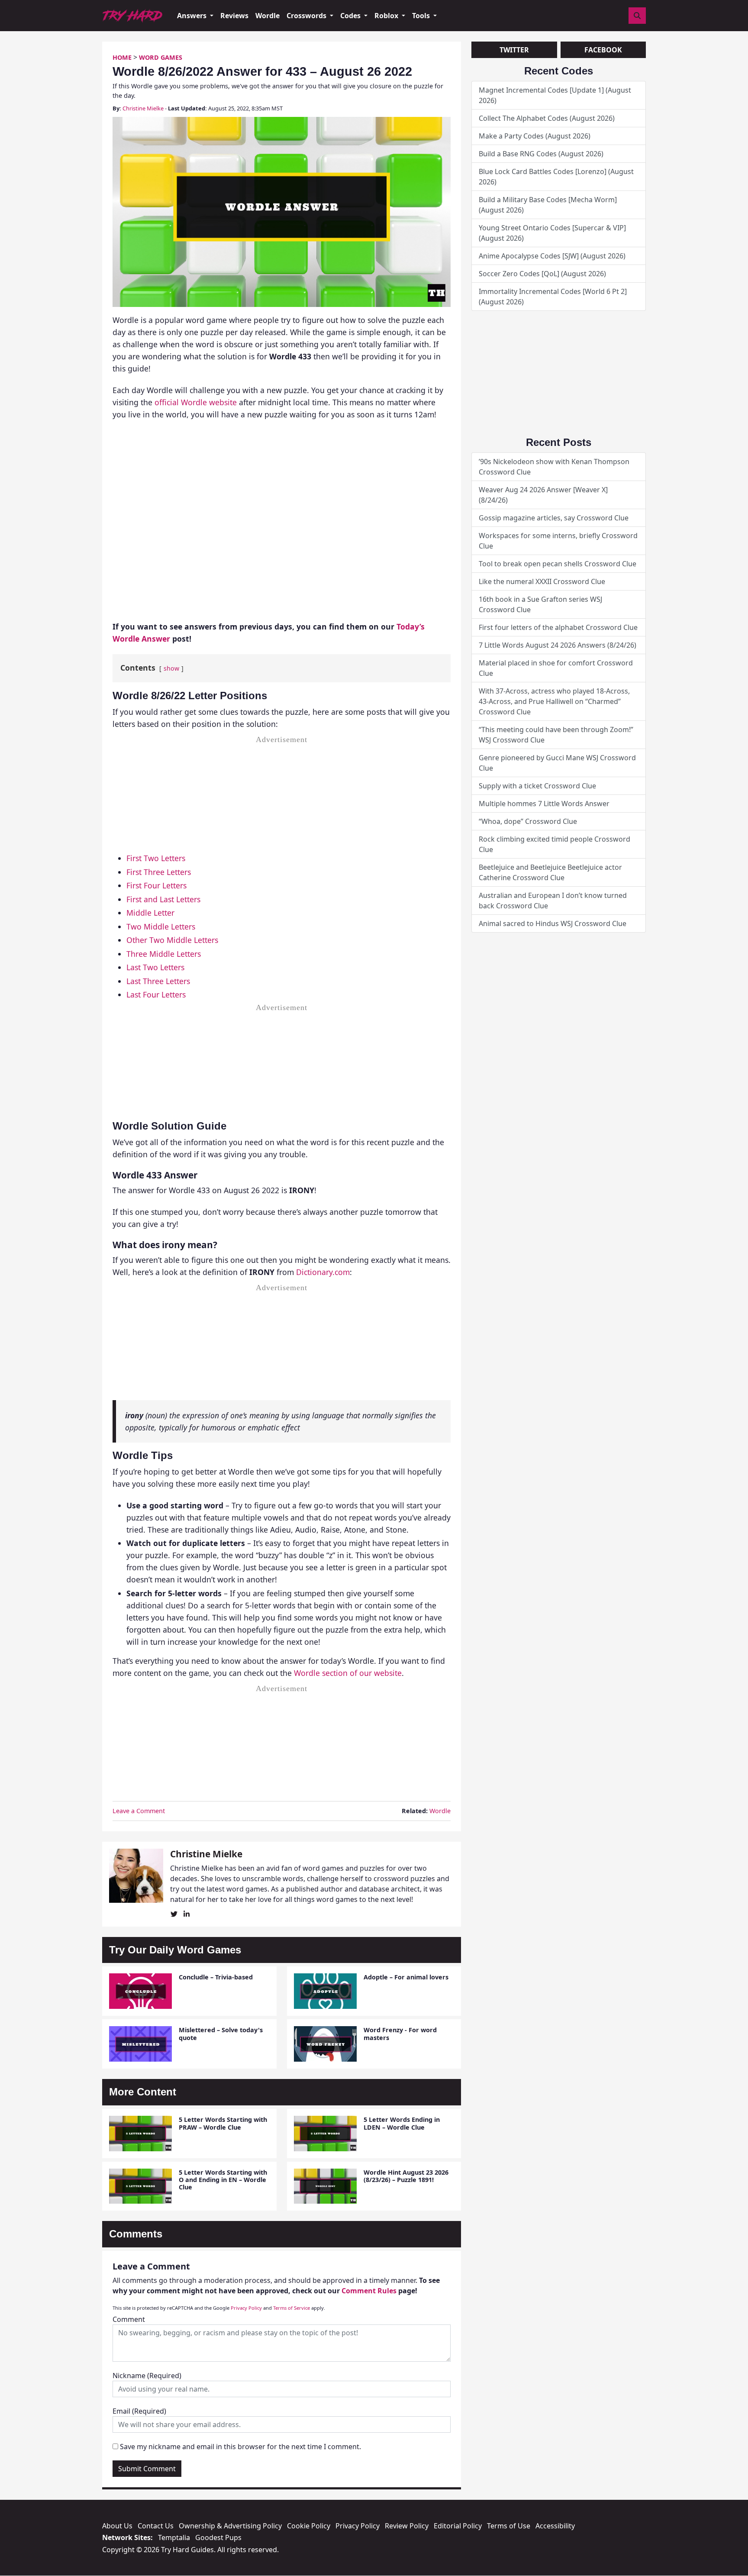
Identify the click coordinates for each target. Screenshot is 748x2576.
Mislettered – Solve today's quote (221, 2034)
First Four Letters (156, 885)
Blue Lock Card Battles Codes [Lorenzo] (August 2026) (556, 177)
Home (122, 57)
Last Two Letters (155, 967)
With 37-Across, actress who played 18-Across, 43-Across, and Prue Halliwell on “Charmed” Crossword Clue (554, 701)
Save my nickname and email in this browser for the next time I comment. (240, 2447)
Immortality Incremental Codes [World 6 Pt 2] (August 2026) (553, 297)
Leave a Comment (139, 1811)
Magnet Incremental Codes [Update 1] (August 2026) (555, 95)
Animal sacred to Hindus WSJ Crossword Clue (553, 923)
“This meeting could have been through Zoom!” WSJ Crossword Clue (556, 735)
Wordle (268, 16)
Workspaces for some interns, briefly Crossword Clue (558, 541)
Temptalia (174, 2537)
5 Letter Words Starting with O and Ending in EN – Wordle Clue (223, 2180)
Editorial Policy (458, 2526)
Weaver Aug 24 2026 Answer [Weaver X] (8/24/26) (543, 495)
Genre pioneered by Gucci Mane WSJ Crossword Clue (557, 763)
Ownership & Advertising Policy (230, 2526)
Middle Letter (150, 913)
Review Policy (407, 2526)
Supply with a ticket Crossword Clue (537, 786)
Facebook (603, 50)
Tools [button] (422, 16)
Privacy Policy (246, 2308)
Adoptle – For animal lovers (406, 1977)
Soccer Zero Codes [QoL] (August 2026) (542, 274)
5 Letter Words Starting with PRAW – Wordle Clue (223, 2123)
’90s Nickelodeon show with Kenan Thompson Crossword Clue (554, 467)
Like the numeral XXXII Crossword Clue (542, 581)
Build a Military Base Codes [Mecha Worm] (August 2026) (548, 205)
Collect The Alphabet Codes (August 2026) (547, 118)
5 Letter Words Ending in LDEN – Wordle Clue (402, 2123)
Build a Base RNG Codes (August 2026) (541, 154)
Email (139, 2411)
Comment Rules (369, 2291)
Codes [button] (351, 16)
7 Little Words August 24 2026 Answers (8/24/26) (558, 645)
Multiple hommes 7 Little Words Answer (544, 804)
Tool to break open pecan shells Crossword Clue (558, 564)
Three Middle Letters (164, 954)
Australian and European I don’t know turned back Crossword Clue (553, 901)
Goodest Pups (218, 2537)
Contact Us (156, 2526)
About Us (117, 2526)
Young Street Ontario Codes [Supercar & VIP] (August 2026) (552, 233)
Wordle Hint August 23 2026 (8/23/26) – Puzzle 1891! (406, 2176)
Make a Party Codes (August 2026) (535, 136)
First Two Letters (156, 858)
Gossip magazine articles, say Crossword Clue (554, 518)
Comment (129, 2319)
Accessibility (555, 2526)
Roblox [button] (387, 16)
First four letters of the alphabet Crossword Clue (558, 627)
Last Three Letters (158, 981)
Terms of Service (292, 2308)
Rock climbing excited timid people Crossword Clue (555, 844)
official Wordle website (196, 402)
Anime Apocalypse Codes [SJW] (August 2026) (552, 256)
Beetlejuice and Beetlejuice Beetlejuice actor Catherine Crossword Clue (550, 872)
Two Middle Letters (161, 926)
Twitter (514, 50)
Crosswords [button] (307, 16)
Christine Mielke (143, 108)
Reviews (234, 16)
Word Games (161, 57)
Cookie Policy (309, 2526)
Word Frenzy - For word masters (400, 2034)
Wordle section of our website (348, 1673)
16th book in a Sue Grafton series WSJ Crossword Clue (540, 604)
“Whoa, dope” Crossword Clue (528, 821)
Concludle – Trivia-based (216, 1977)
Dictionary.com (323, 1272)
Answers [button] (193, 16)
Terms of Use (509, 2526)
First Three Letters (159, 872)
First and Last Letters (163, 899)
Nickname (147, 2376)
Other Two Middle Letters (172, 940)
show (171, 668)
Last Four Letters (156, 994)
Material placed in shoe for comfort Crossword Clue (556, 668)
